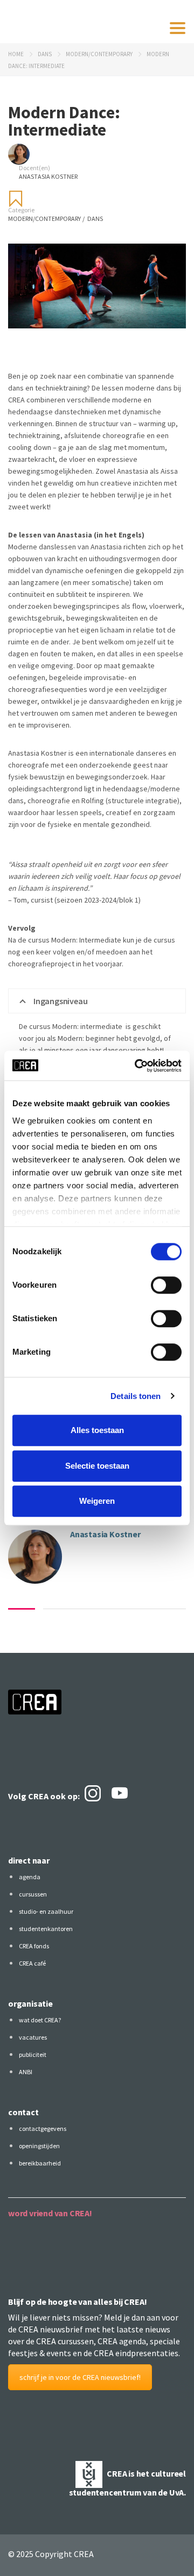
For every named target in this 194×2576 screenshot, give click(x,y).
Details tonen (136, 1396)
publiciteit (33, 2054)
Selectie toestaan (97, 1466)
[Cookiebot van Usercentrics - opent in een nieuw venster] (137, 1066)
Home (16, 54)
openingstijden (39, 2146)
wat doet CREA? (40, 2020)
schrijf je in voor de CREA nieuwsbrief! (80, 2377)
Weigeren (97, 1501)
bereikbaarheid (40, 2163)
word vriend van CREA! (50, 2213)
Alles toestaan (97, 1430)
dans (45, 54)
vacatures (33, 2037)
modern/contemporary (99, 54)
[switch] (166, 1285)
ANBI (26, 2072)
